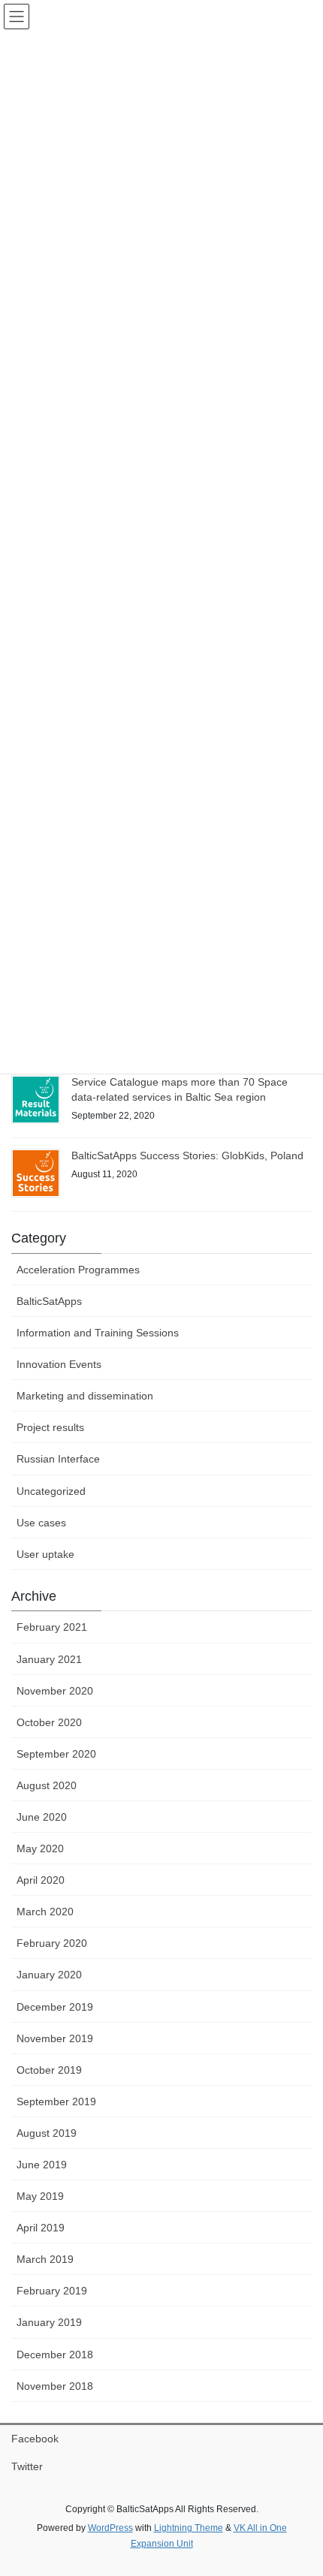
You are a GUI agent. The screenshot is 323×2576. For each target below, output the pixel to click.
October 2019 (49, 2070)
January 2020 (49, 1975)
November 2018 (55, 2386)
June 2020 (42, 1817)
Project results (50, 1427)
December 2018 (55, 2355)
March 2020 (45, 1912)
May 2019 (40, 2196)
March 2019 (45, 2259)
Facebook (35, 2439)
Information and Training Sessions (98, 1333)
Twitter (27, 2466)
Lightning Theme (189, 2528)
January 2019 (49, 2322)
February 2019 (52, 2291)
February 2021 (52, 1627)
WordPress (110, 2528)
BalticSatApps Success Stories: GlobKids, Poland (187, 1155)
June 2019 (42, 2165)
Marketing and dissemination (85, 1396)
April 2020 (41, 1880)
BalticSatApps (49, 1301)
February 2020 (52, 1943)
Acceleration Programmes (78, 1270)
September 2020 (56, 1754)
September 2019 (56, 2101)
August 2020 (47, 1785)
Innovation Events (59, 1364)
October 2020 (49, 1722)
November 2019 (55, 2038)
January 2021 (49, 1659)
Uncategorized (51, 1491)
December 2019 (55, 2007)
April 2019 (41, 2228)
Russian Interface (58, 1459)
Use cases (41, 1523)
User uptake (45, 1554)
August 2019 (47, 2133)
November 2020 (55, 1691)
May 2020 (40, 1848)
